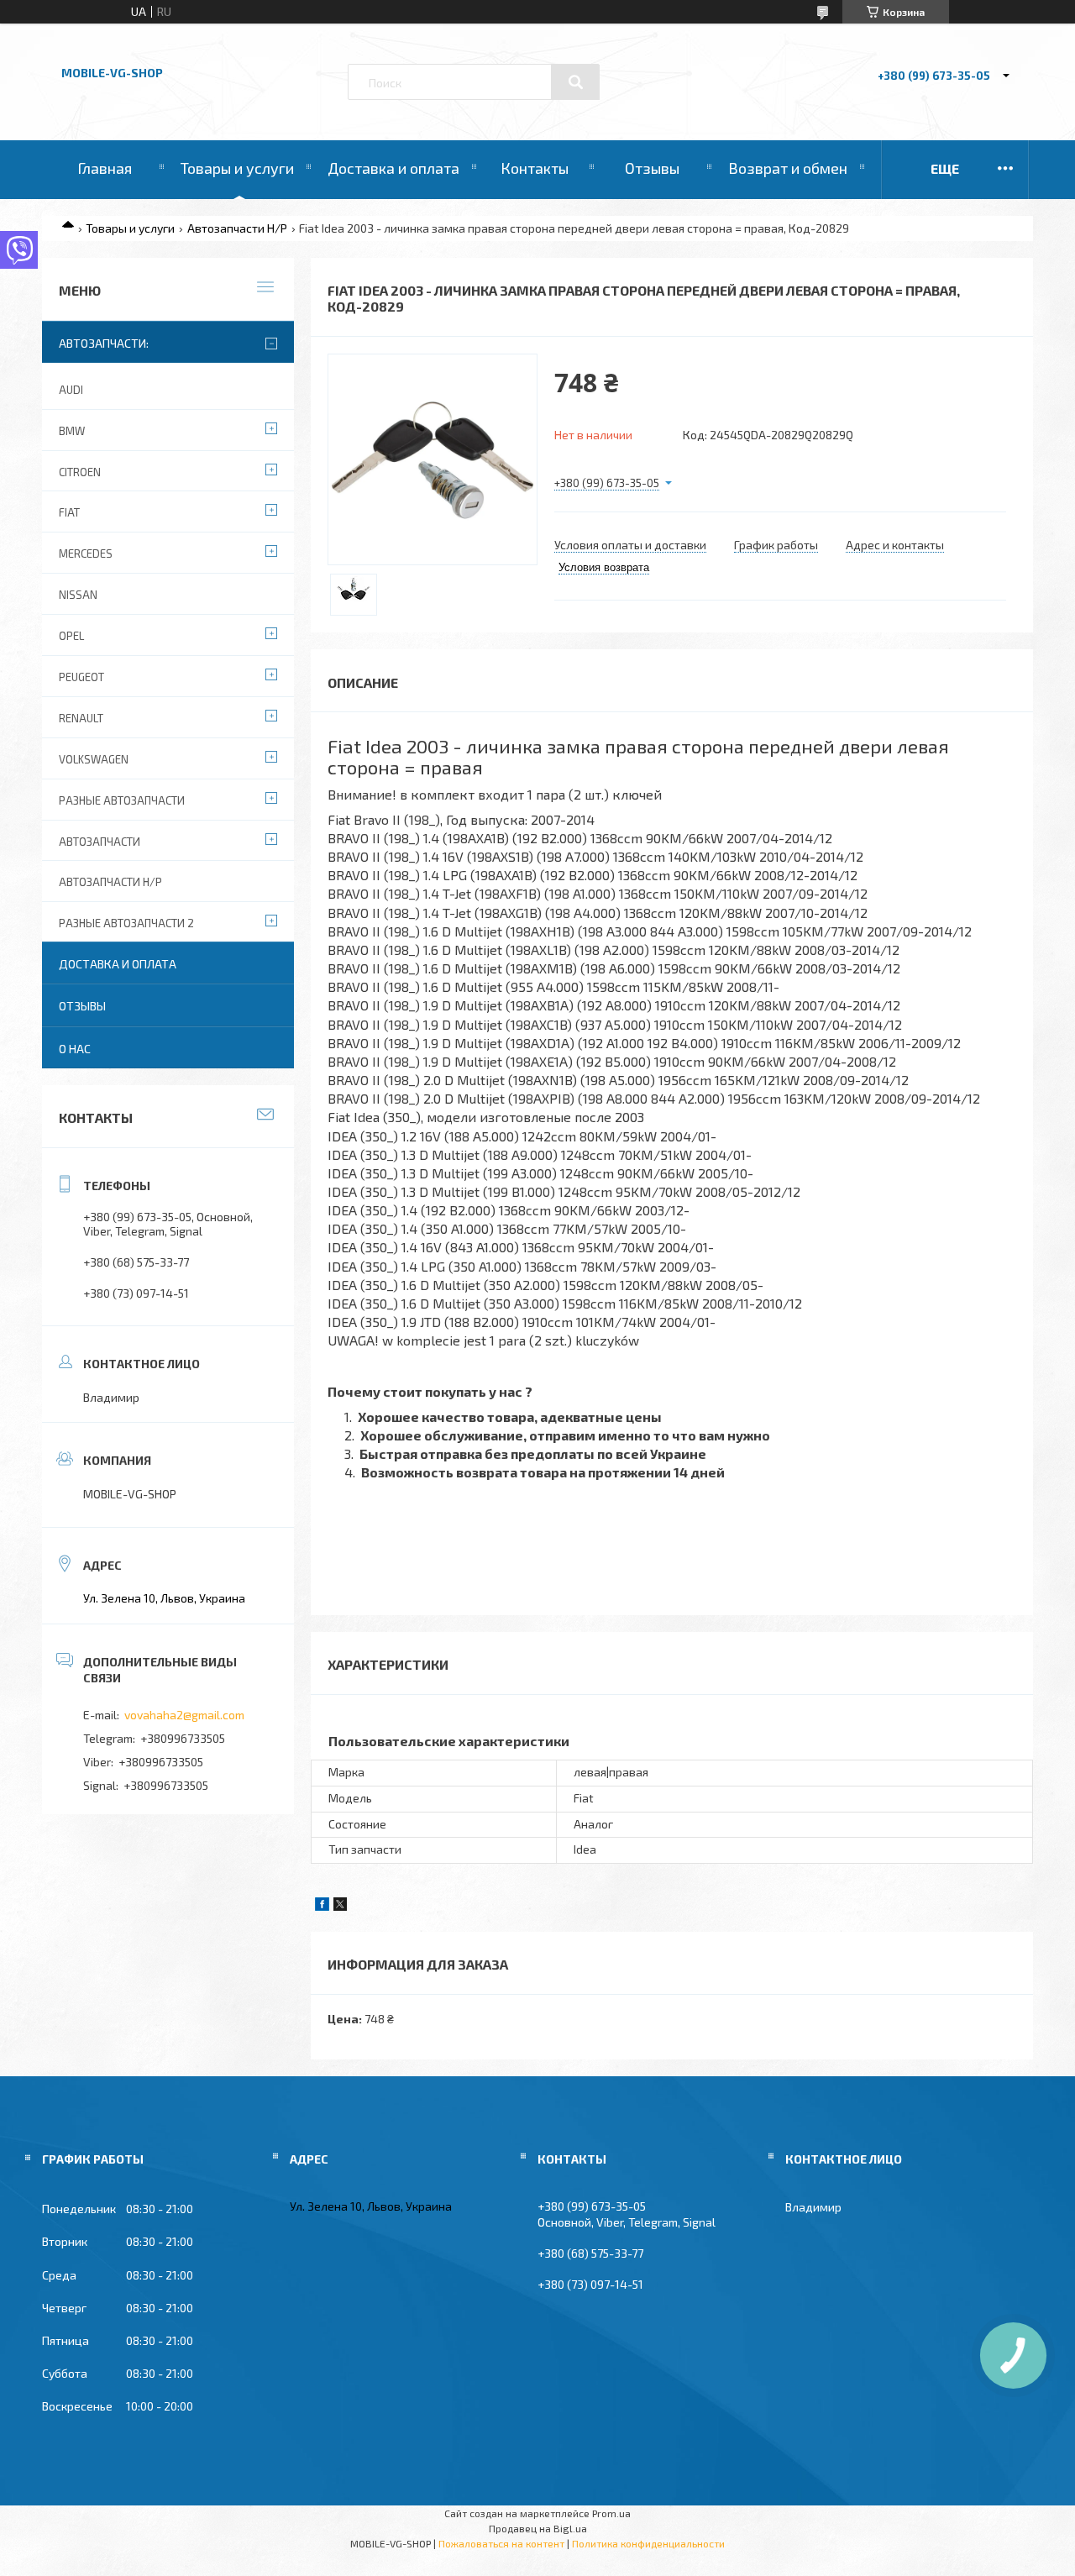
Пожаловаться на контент (501, 2543)
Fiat (69, 512)
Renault (81, 718)
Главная (105, 168)
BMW (72, 431)
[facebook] (322, 1906)
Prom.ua (611, 2513)
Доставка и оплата (393, 168)
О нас (75, 1049)
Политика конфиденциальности (648, 2543)
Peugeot (81, 677)
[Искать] (575, 82)
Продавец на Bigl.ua (538, 2528)
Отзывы (652, 168)
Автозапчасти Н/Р (237, 228)
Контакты (535, 168)
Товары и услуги (237, 168)
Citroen (80, 472)
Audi (71, 390)
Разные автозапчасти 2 (126, 923)
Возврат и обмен (788, 168)
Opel (71, 636)
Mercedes (86, 553)
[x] (340, 1906)
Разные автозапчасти (122, 800)
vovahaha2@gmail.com (184, 1715)
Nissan (78, 595)
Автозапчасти (100, 842)
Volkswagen (94, 759)
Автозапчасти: (104, 343)
